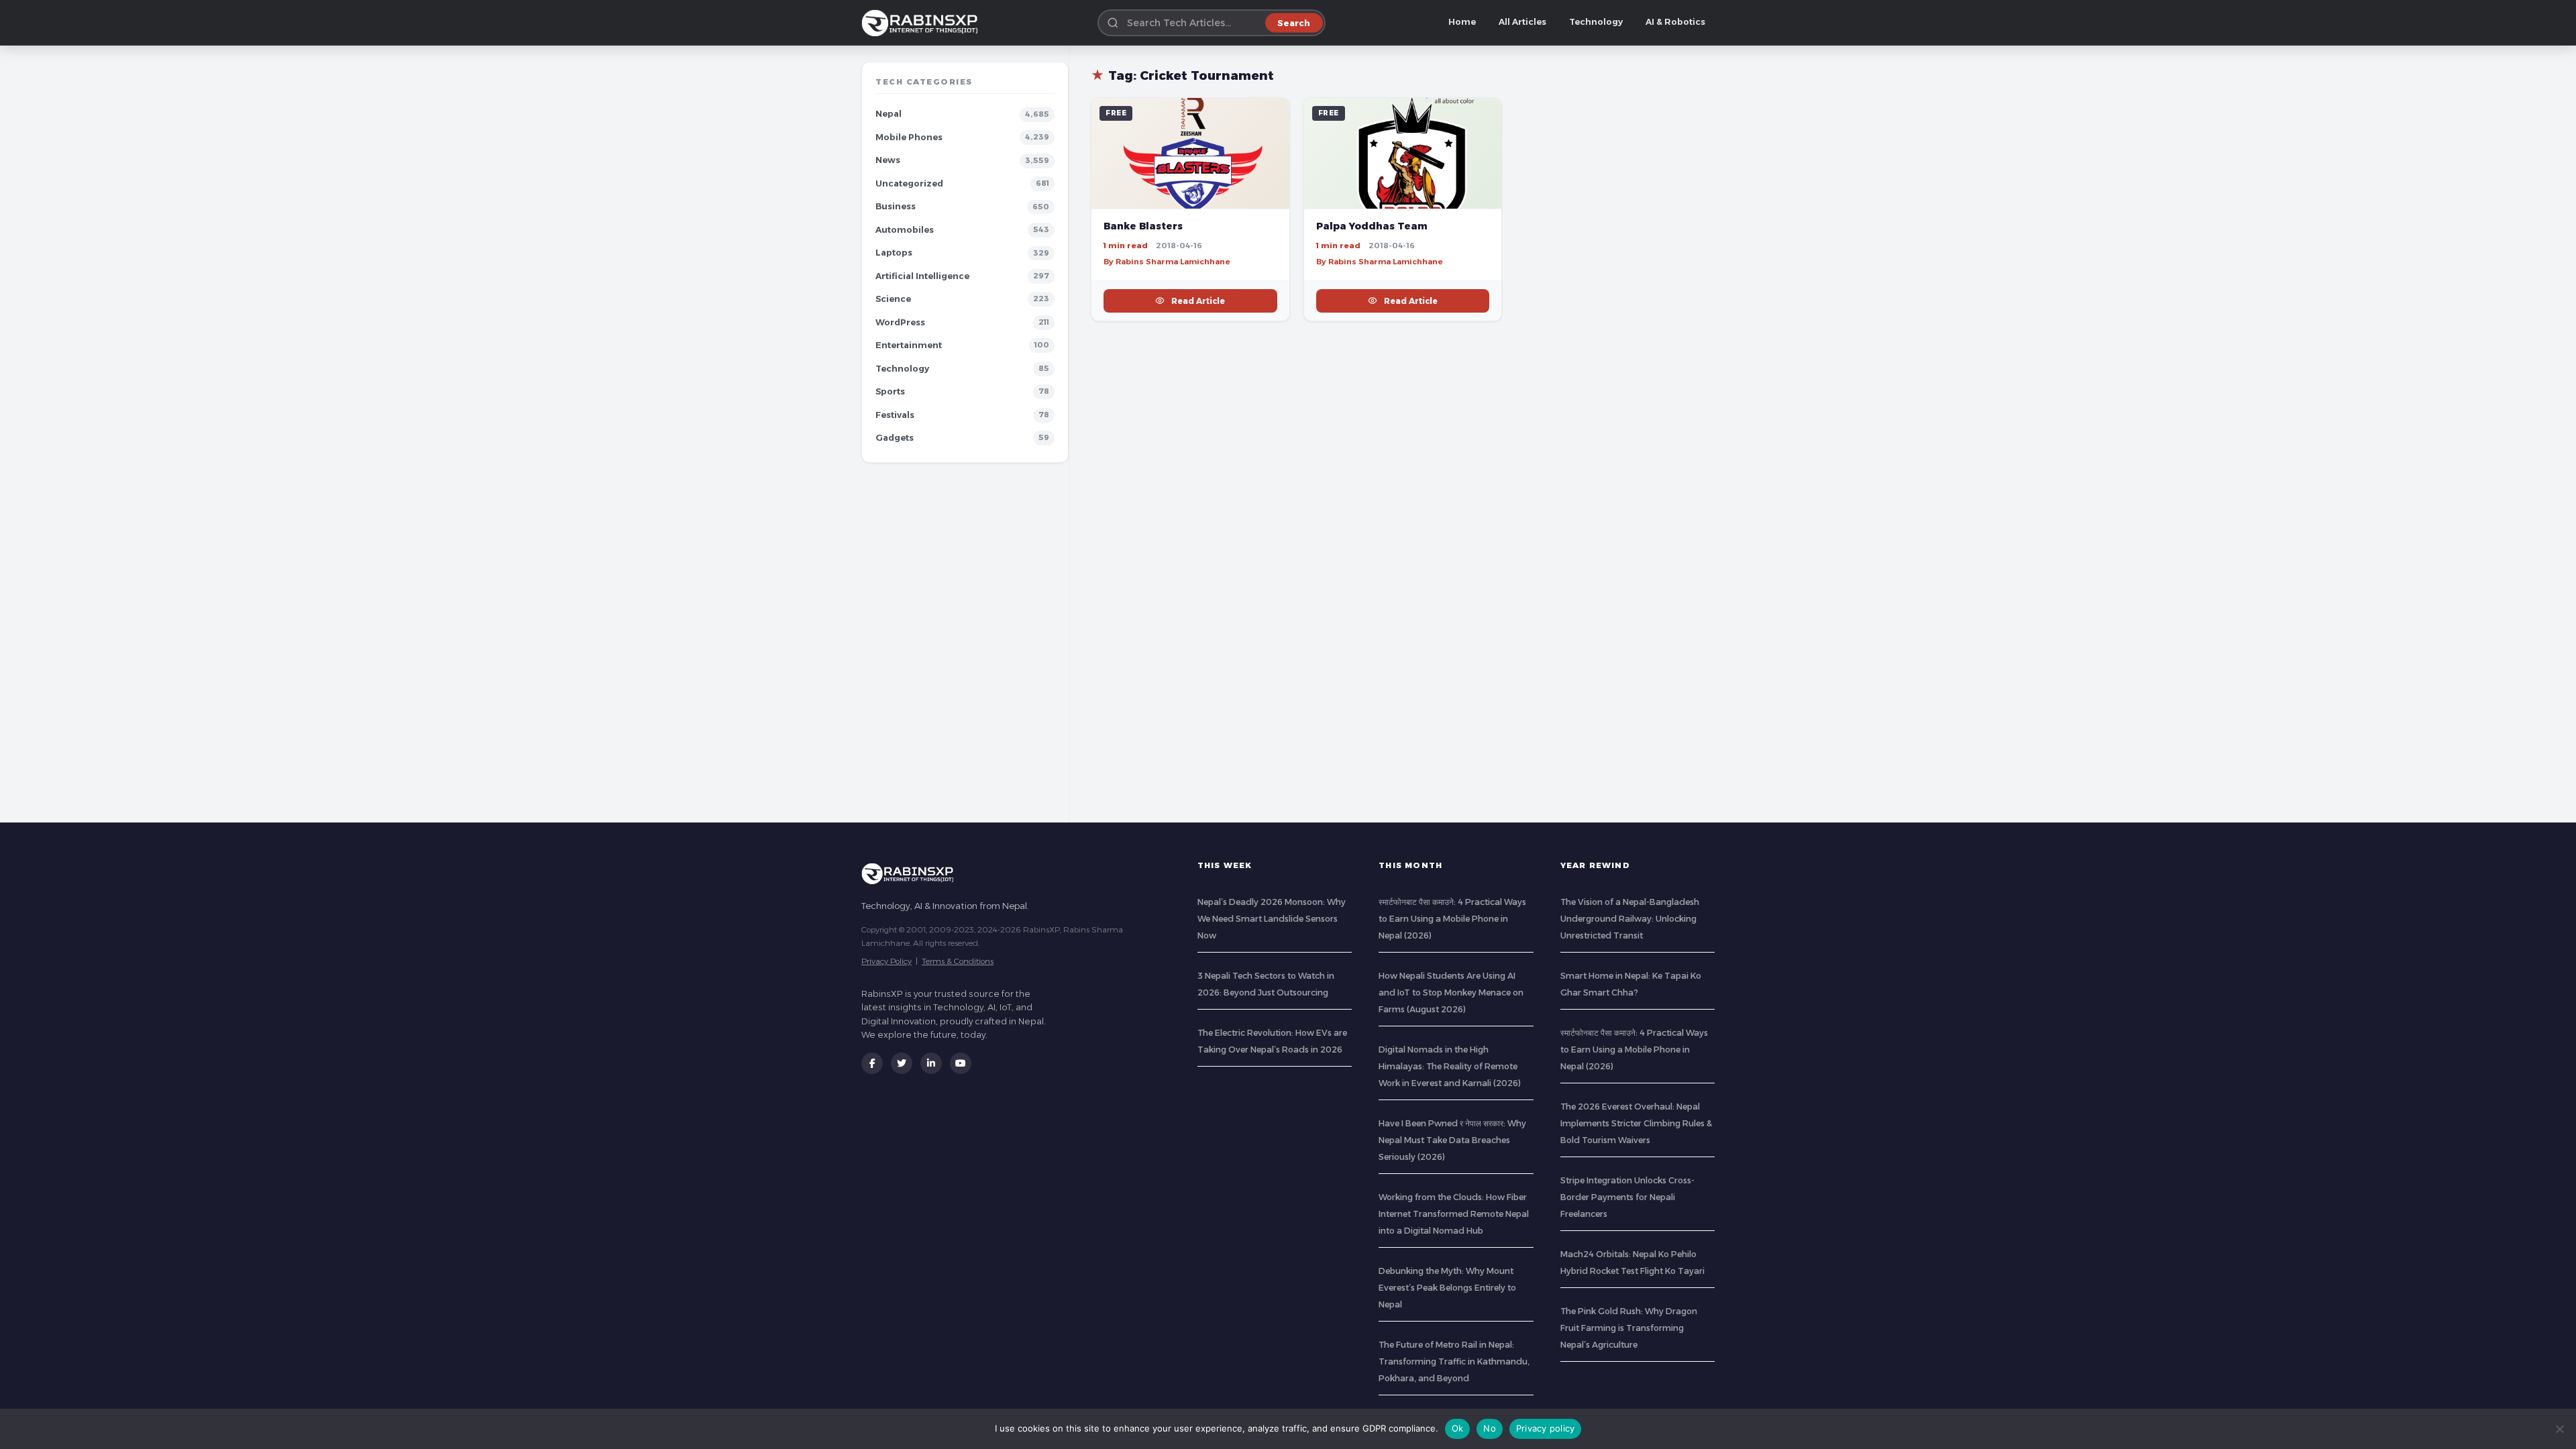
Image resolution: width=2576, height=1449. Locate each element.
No (1490, 1428)
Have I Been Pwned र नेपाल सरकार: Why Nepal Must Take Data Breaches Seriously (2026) (1452, 1140)
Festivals (895, 415)
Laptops (894, 253)
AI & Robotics (1675, 22)
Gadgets (895, 438)
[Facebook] (872, 1063)
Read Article (1198, 301)
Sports (890, 391)
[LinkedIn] (931, 1063)
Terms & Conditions (958, 961)
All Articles (1522, 22)
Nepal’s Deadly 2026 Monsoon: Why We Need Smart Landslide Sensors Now (1272, 919)
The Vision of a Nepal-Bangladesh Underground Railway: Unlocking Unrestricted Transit (1630, 919)
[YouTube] (961, 1063)
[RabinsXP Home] (922, 23)
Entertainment (909, 345)
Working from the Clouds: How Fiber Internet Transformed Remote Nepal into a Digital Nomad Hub (1454, 1214)
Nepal (889, 114)
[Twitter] (902, 1063)
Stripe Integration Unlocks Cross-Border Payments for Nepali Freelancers (1627, 1197)
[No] (2559, 1429)
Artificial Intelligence (922, 276)
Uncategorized (909, 183)
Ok (1458, 1428)
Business (896, 206)
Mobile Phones (909, 137)
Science (893, 299)
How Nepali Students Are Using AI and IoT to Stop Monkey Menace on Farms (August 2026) (1451, 992)
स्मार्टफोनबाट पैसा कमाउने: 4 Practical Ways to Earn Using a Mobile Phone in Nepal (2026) (1452, 919)
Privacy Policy (887, 961)
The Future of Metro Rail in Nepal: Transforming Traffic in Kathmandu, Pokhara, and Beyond (1454, 1361)
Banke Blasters (1143, 226)
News (888, 160)
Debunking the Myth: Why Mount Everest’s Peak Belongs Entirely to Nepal (1447, 1288)
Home (1462, 22)
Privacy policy (1546, 1428)
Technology (1596, 22)
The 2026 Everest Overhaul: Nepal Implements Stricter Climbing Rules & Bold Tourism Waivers (1636, 1123)
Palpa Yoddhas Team (1372, 226)
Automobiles (905, 230)
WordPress (900, 322)
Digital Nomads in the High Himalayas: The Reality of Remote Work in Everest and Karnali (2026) (1450, 1066)
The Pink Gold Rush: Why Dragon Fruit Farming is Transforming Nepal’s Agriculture (1629, 1328)
